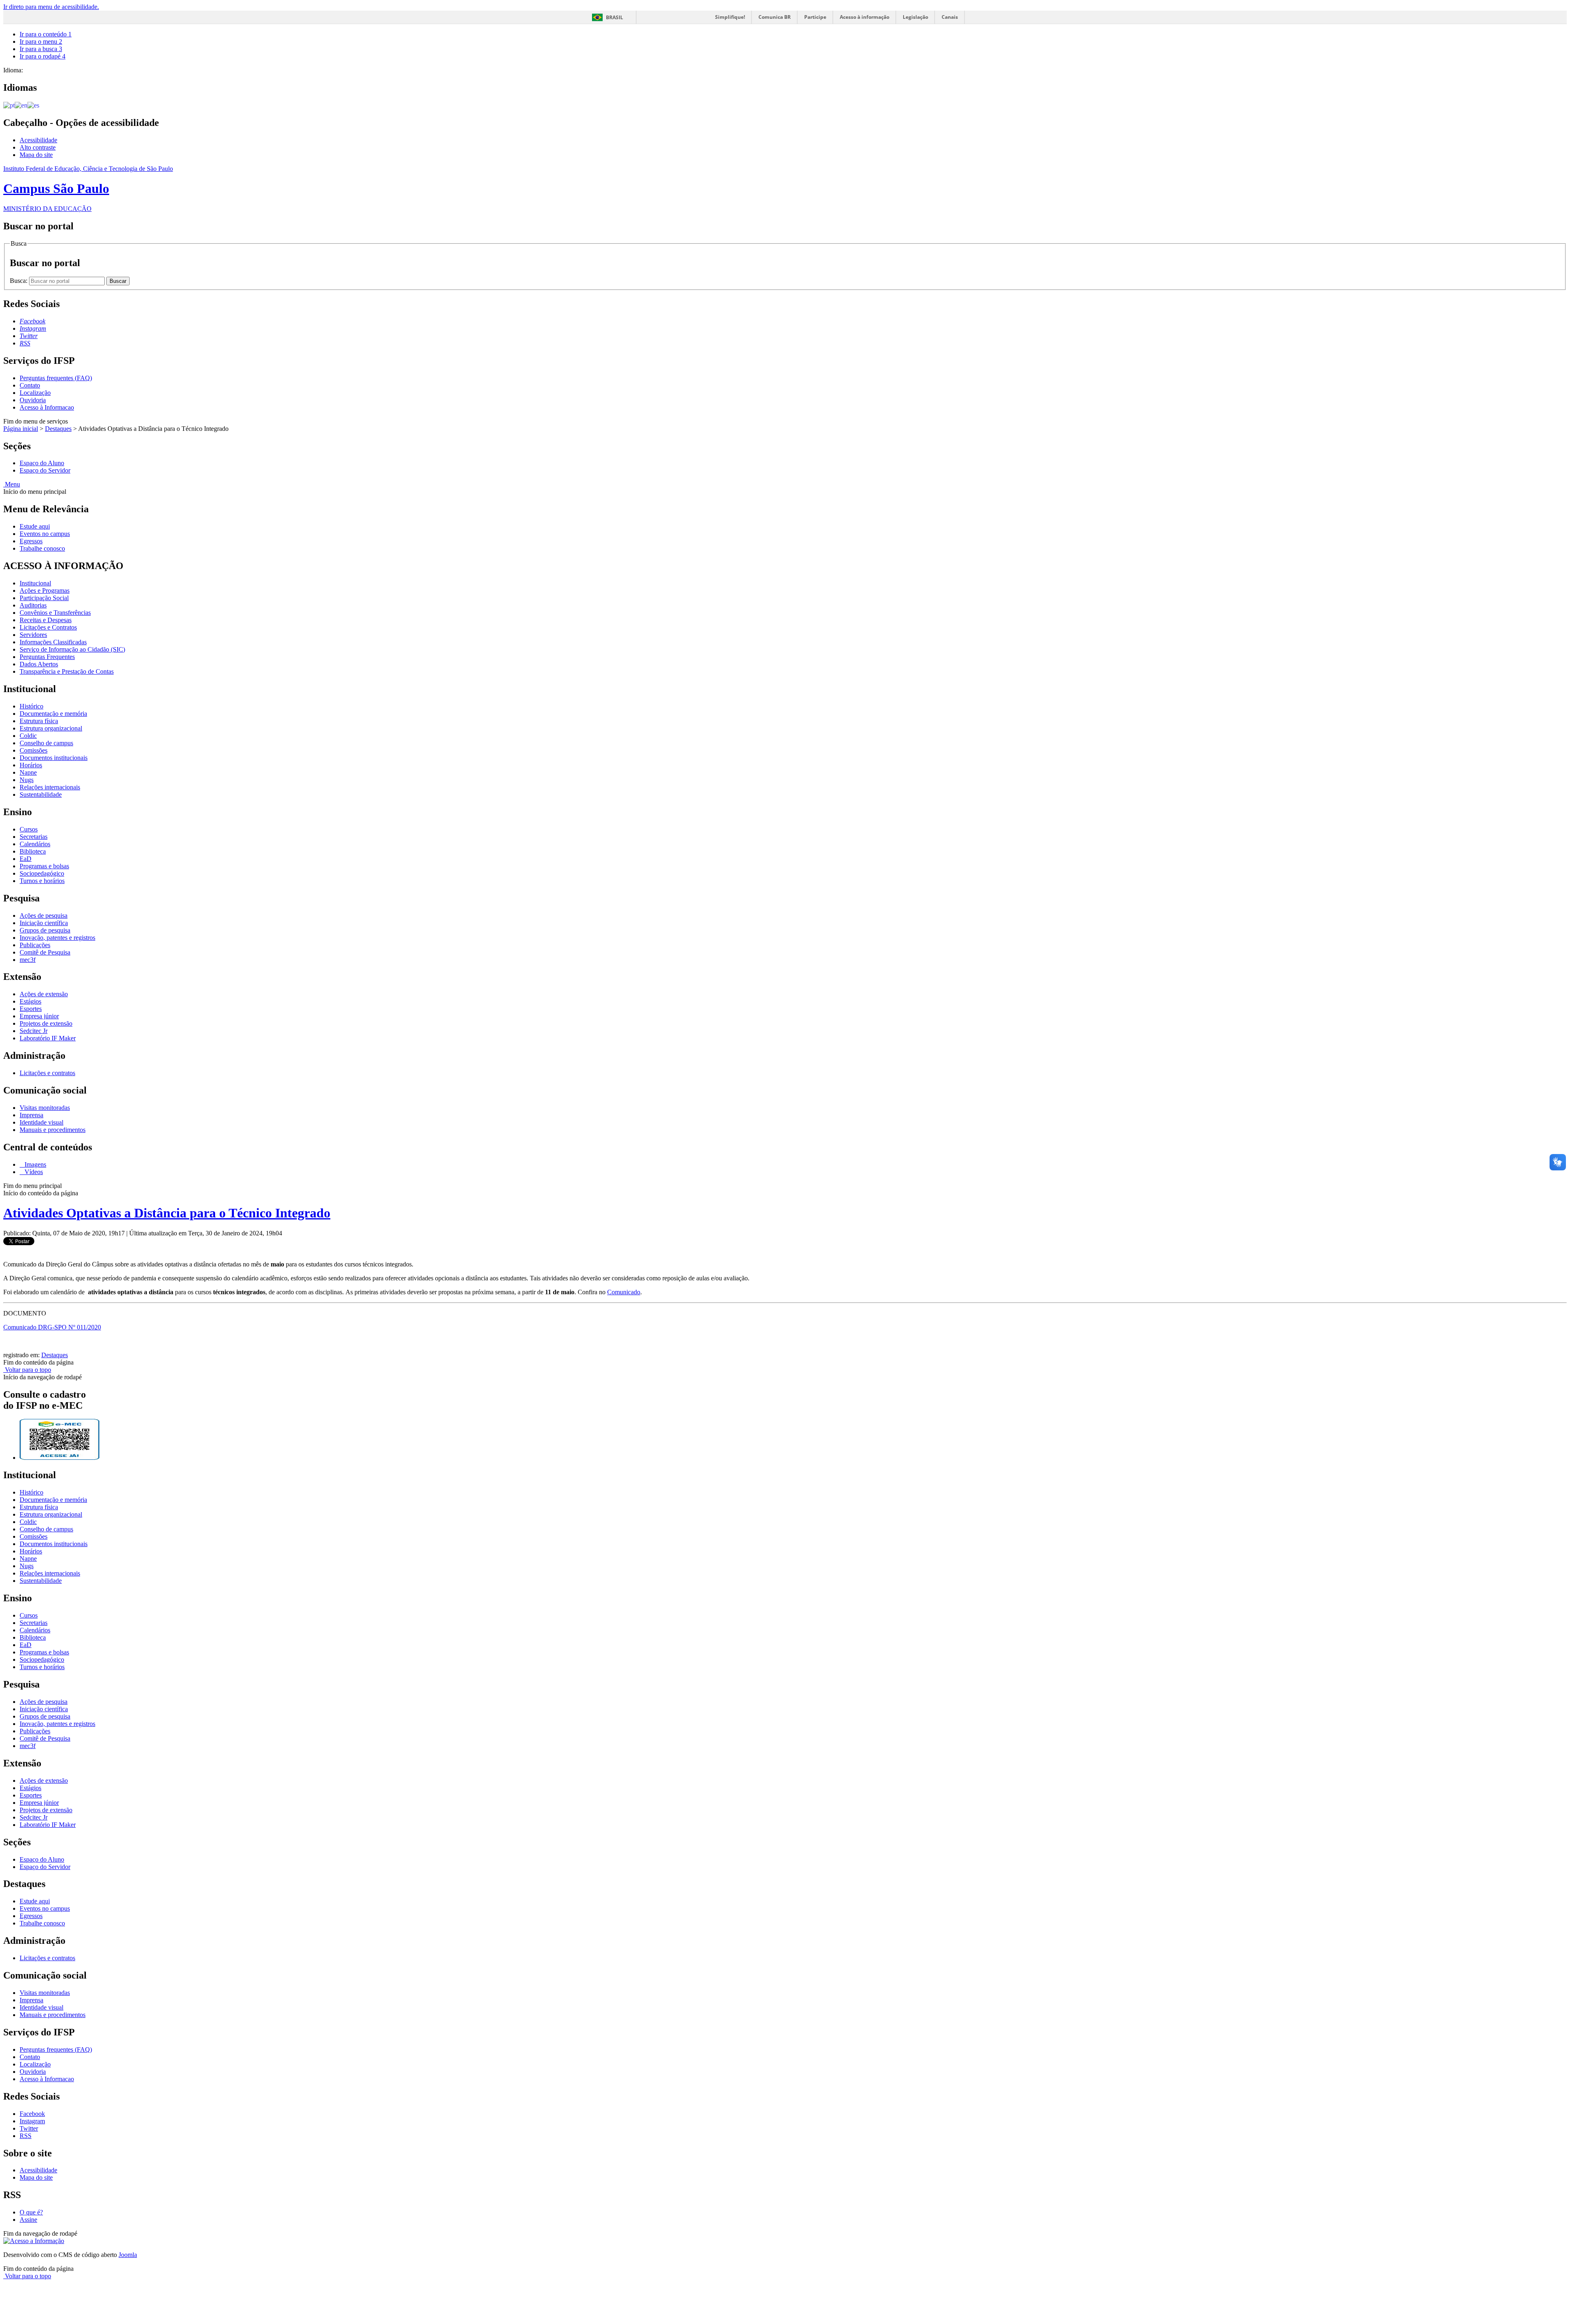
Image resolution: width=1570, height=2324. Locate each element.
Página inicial (21, 429)
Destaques (58, 429)
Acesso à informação (865, 17)
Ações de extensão (44, 994)
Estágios (30, 1001)
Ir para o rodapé (43, 56)
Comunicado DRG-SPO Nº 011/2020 (52, 1327)
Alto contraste (38, 147)
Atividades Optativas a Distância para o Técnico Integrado (167, 1213)
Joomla (128, 2255)
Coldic (28, 736)
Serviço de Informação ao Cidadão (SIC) (72, 649)
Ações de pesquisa (44, 915)
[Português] (9, 105)
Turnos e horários (42, 881)
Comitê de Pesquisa (45, 952)
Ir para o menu (41, 41)
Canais (950, 17)
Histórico (31, 706)
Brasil (615, 17)
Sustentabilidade (41, 794)
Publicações (35, 945)
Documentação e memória (53, 714)
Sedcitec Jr (34, 1031)
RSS (26, 2136)
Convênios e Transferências (55, 613)
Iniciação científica (44, 923)
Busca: (19, 281)
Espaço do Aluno (42, 463)
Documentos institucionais (54, 758)
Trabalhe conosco (42, 548)
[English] (21, 105)
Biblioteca (33, 851)
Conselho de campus (46, 743)
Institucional (35, 583)
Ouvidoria (33, 400)
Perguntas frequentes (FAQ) (56, 378)
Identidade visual (41, 1122)
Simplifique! (730, 17)
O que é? (31, 2212)
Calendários (35, 844)
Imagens (35, 1164)
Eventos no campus (45, 534)
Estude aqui (35, 526)
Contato (30, 385)
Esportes (31, 1009)
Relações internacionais (50, 787)
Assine (28, 2220)
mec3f (28, 960)
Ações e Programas (45, 591)
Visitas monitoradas (45, 1108)
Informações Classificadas (53, 642)
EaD (26, 859)
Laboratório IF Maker (48, 1038)
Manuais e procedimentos (53, 1130)
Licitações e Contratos (48, 627)
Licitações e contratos (47, 1073)
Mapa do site (36, 155)
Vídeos (33, 1172)
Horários (31, 765)
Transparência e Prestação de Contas (67, 671)
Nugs (27, 780)
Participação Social (44, 598)
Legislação (915, 17)
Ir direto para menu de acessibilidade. (51, 7)
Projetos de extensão (46, 1023)
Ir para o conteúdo (46, 34)
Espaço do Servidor (45, 470)
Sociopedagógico (42, 873)
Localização (35, 393)
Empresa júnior (39, 1016)
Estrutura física (39, 721)
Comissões (34, 750)
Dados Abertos (39, 664)
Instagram (32, 2121)
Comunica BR (775, 17)
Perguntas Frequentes (47, 657)
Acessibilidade (38, 140)
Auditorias (33, 605)
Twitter (29, 2128)
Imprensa (31, 1115)
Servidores (33, 635)
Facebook (32, 2114)
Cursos (29, 829)
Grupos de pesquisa (45, 930)
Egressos (31, 541)
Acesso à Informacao (47, 407)
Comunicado (624, 1292)
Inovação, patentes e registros (57, 938)
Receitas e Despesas (46, 620)
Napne (28, 772)
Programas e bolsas (44, 866)
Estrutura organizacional (51, 728)
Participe (815, 17)
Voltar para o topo (27, 1370)
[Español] (33, 105)
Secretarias (34, 837)
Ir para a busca (41, 49)
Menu (12, 484)
